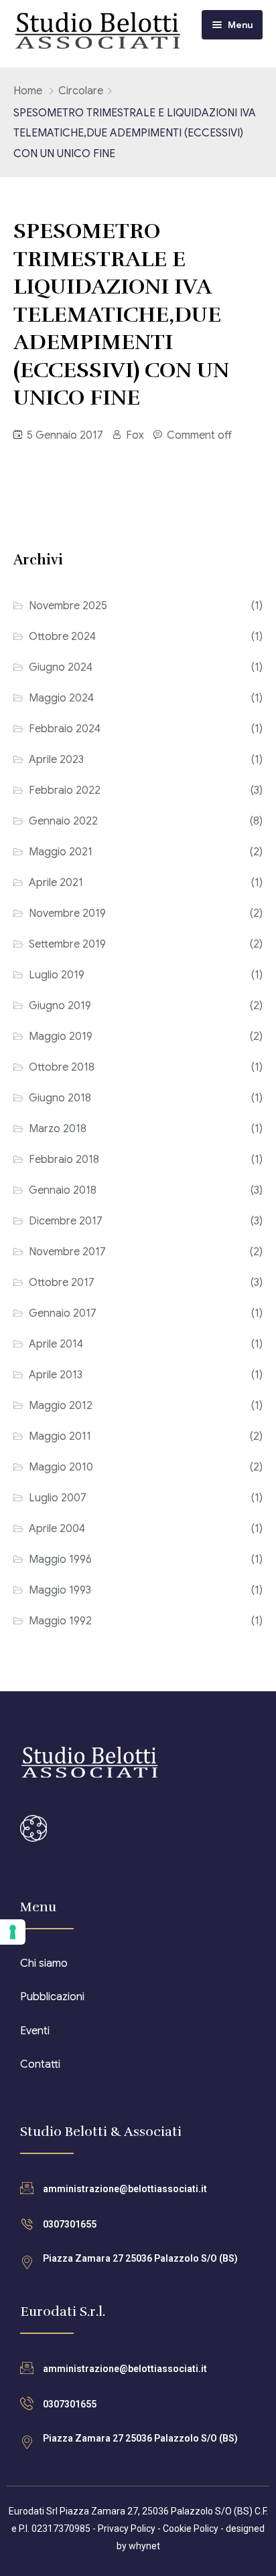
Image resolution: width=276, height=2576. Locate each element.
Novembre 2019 (67, 914)
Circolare (81, 91)
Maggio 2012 (61, 1406)
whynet (144, 2546)
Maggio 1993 (60, 1590)
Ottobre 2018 (62, 1067)
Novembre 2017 (67, 1252)
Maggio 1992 (60, 1621)
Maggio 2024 (61, 698)
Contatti (40, 2064)
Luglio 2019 (57, 975)
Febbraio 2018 (64, 1160)
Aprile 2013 (56, 1375)
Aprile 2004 (57, 1529)
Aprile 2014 (56, 1344)
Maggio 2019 (61, 1037)
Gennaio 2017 (63, 1313)
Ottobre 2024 (62, 637)
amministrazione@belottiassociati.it (125, 2189)
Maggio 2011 (60, 1436)
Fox (135, 435)
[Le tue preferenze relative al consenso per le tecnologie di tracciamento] (13, 1932)
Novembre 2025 (68, 606)
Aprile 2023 (56, 760)
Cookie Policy (191, 2529)
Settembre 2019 (67, 944)
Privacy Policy (127, 2529)
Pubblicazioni (52, 1997)
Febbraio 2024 (65, 729)
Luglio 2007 (58, 1498)
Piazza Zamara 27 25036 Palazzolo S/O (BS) (140, 2258)
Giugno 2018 (60, 1098)
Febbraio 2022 (65, 790)
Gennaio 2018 (63, 1190)
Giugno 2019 (60, 1006)
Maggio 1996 (60, 1560)
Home (28, 91)
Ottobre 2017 (62, 1283)
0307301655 (70, 2224)
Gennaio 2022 (63, 821)
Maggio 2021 (61, 852)
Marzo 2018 (58, 1129)
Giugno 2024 (61, 667)
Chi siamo (44, 1963)
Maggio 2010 (61, 1467)
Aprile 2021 (56, 883)
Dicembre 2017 (66, 1221)
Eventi (35, 2031)
